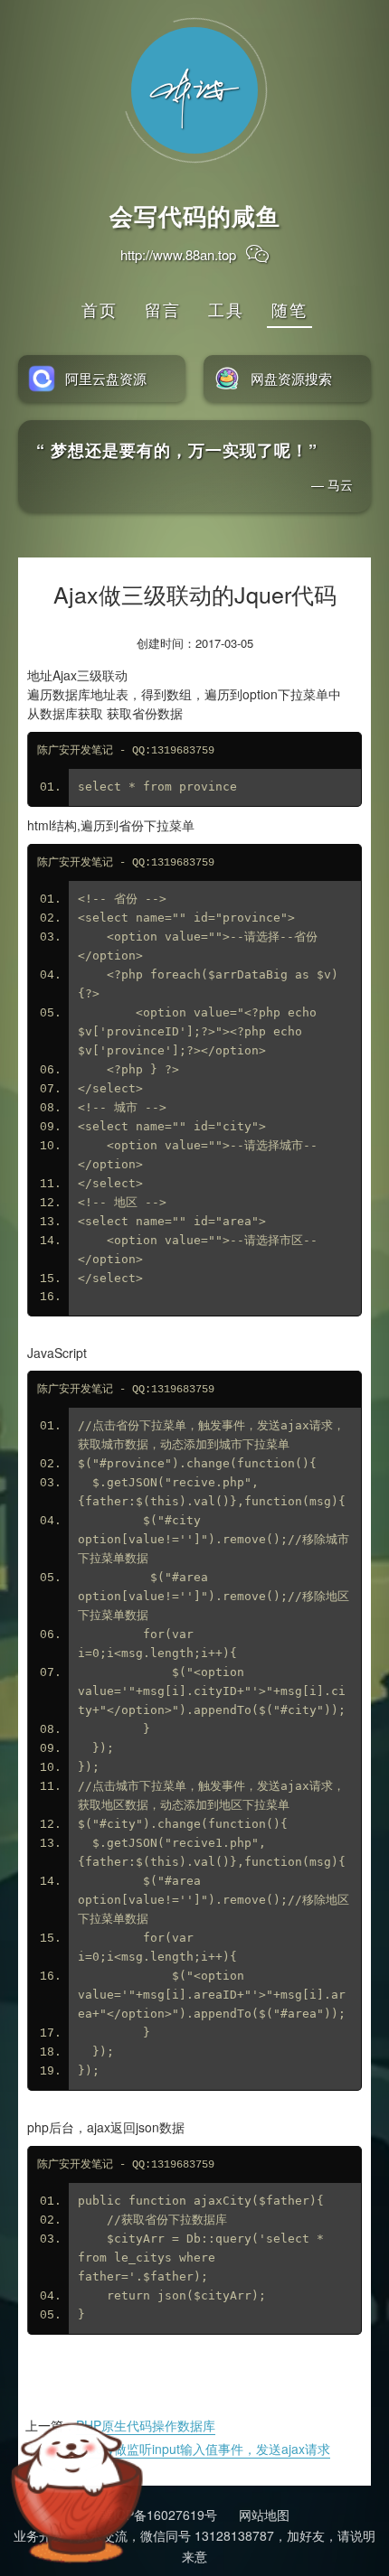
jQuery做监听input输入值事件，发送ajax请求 (203, 2449)
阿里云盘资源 (106, 378)
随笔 (289, 309)
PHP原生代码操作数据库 (146, 2425)
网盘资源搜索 (291, 378)
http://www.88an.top (178, 254)
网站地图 (264, 2515)
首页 (100, 309)
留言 (163, 309)
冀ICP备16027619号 (159, 2515)
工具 (226, 309)
